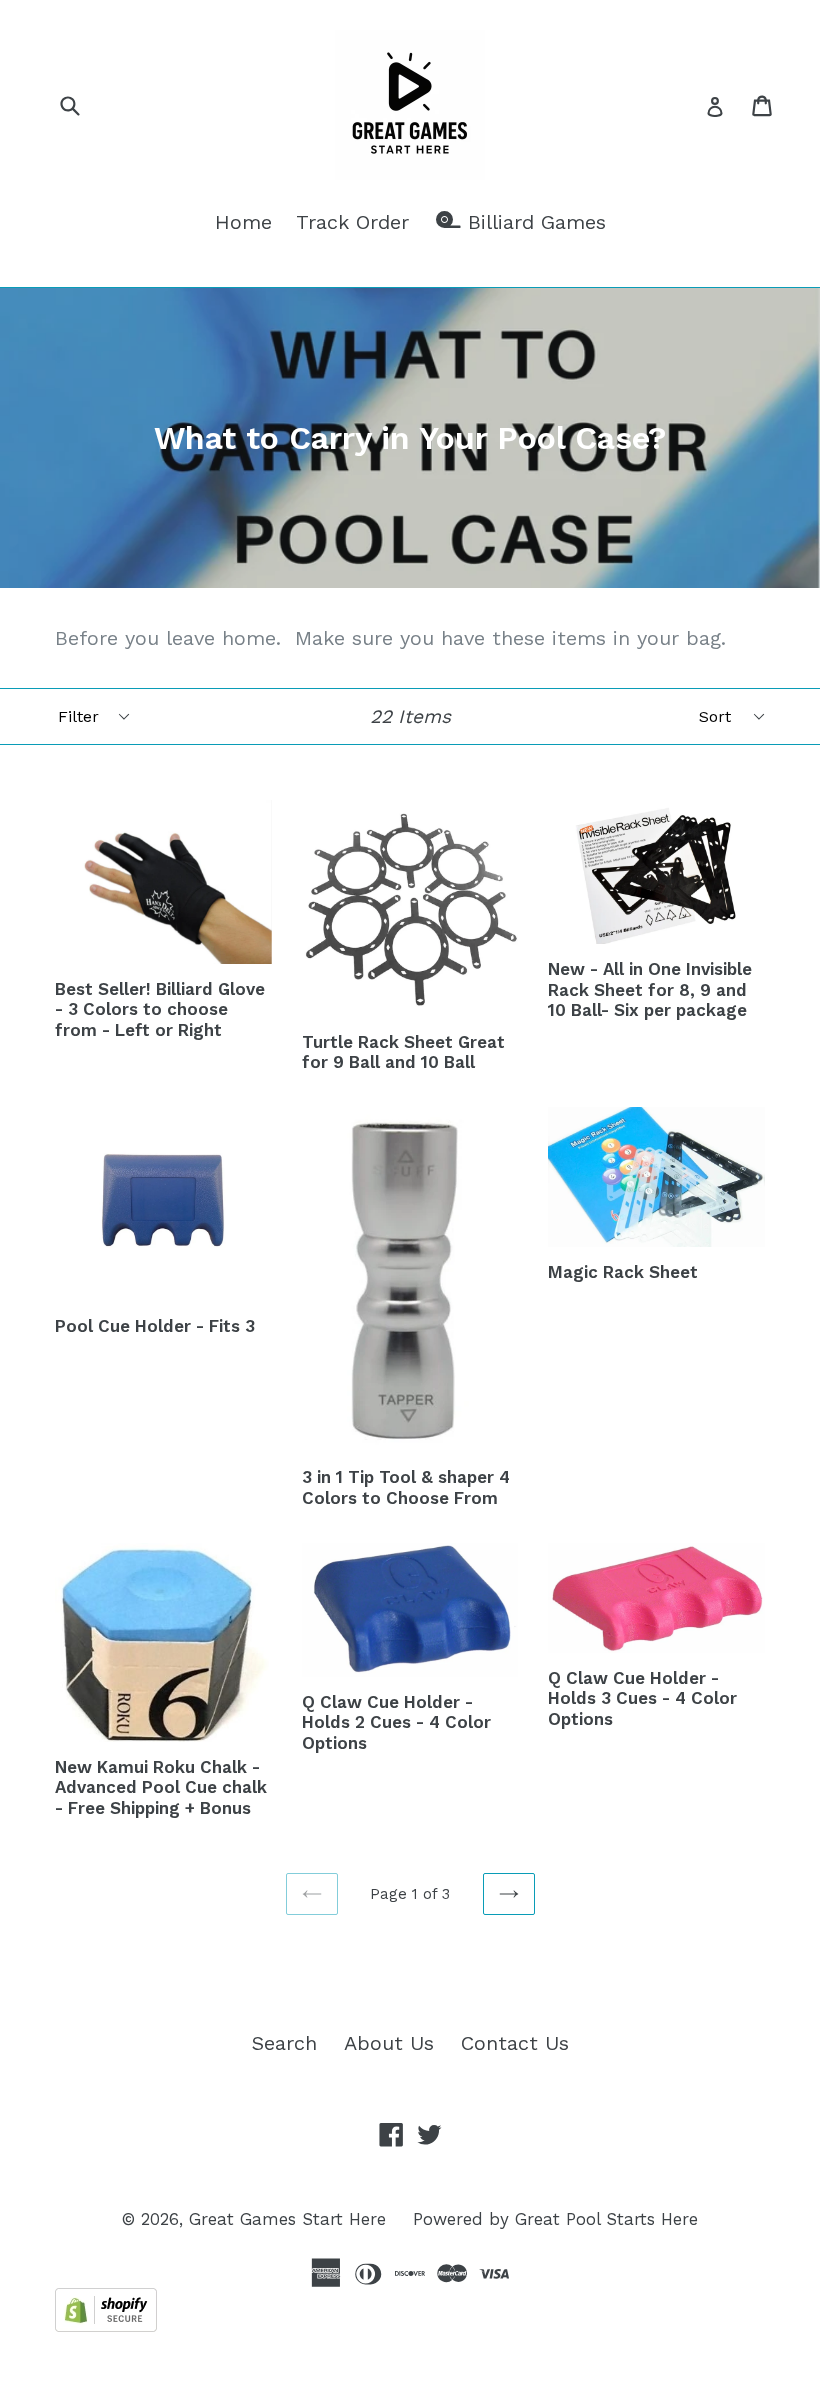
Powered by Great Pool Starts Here (555, 2219)
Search (284, 2043)
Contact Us (515, 2043)
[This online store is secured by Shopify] (106, 2325)
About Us (389, 2043)
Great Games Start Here (287, 2219)
